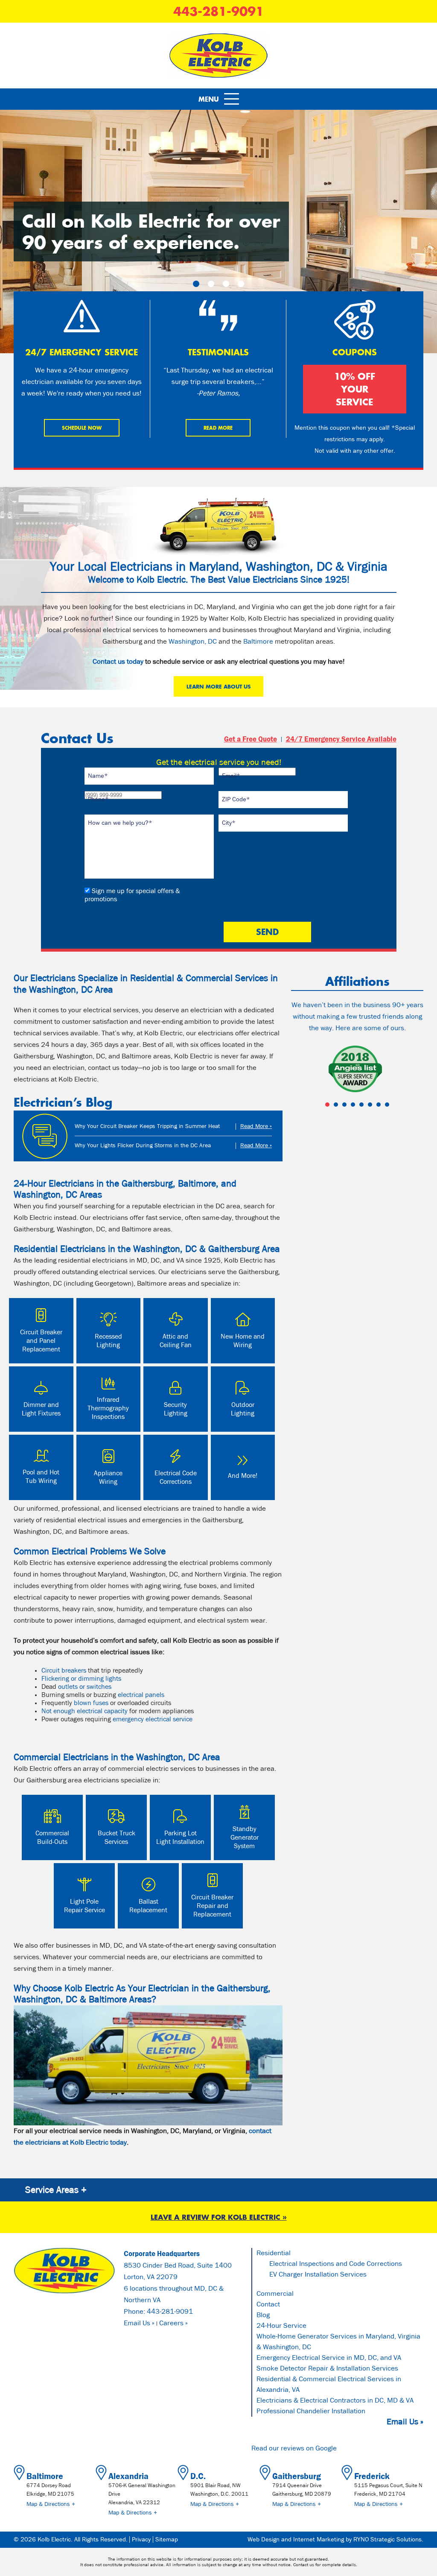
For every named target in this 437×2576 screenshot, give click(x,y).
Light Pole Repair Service (84, 1906)
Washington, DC (193, 642)
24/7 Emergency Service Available (341, 739)
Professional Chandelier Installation (311, 2411)
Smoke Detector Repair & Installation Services (327, 2369)
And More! (243, 1476)
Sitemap (167, 2539)
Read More (218, 428)
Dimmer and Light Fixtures (41, 1409)
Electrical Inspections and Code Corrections (336, 2264)
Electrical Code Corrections (176, 1477)
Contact (268, 2305)
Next (412, 1070)
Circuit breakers (64, 1670)
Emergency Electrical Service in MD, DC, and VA (329, 2358)
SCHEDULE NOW (82, 428)
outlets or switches (85, 1687)
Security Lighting (176, 1409)
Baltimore (258, 642)
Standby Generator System (245, 1837)
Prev (302, 1070)
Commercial (275, 2294)
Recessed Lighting (108, 1341)
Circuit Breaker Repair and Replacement (212, 1906)
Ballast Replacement (148, 1906)
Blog (263, 2315)
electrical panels (141, 1695)
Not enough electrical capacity (84, 1711)
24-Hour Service (281, 2326)
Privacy (141, 2539)
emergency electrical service (153, 1719)
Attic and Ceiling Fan (176, 1341)
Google (326, 2449)
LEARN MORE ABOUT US (218, 686)
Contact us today (118, 662)
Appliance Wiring (108, 1477)
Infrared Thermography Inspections (108, 1408)
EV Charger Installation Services (318, 2275)
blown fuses (91, 1703)
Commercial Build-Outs (52, 1837)
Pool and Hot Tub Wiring (41, 1477)
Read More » (256, 1126)
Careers (171, 2324)
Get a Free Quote (251, 739)
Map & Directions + (51, 2504)
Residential (274, 2253)
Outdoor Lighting (243, 1409)
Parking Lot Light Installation (180, 1837)
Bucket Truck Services (117, 1837)
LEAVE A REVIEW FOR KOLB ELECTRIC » (219, 2217)
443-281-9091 (218, 11)
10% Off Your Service (355, 389)
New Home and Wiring (243, 1341)
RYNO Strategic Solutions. (388, 2539)
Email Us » (139, 2323)
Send (267, 932)
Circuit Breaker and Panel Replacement (41, 1341)
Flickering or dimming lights (81, 1679)
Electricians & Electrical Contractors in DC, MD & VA (335, 2401)
